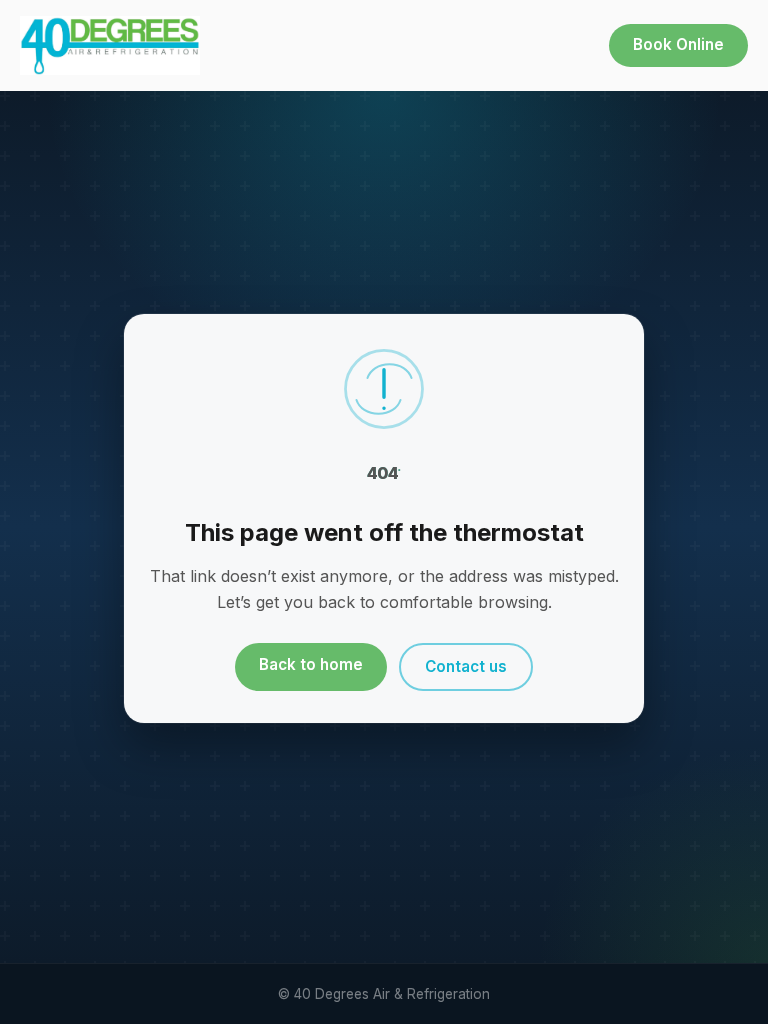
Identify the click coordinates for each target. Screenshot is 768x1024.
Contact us (466, 666)
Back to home (311, 664)
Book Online (678, 44)
